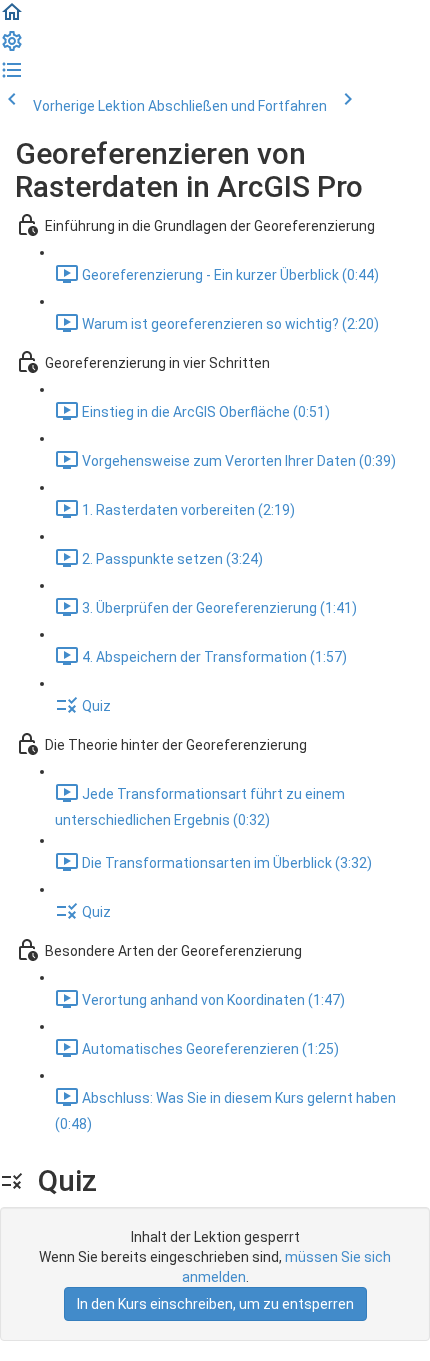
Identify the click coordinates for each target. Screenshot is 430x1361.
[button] (12, 19)
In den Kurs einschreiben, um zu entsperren (215, 1304)
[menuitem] (12, 48)
